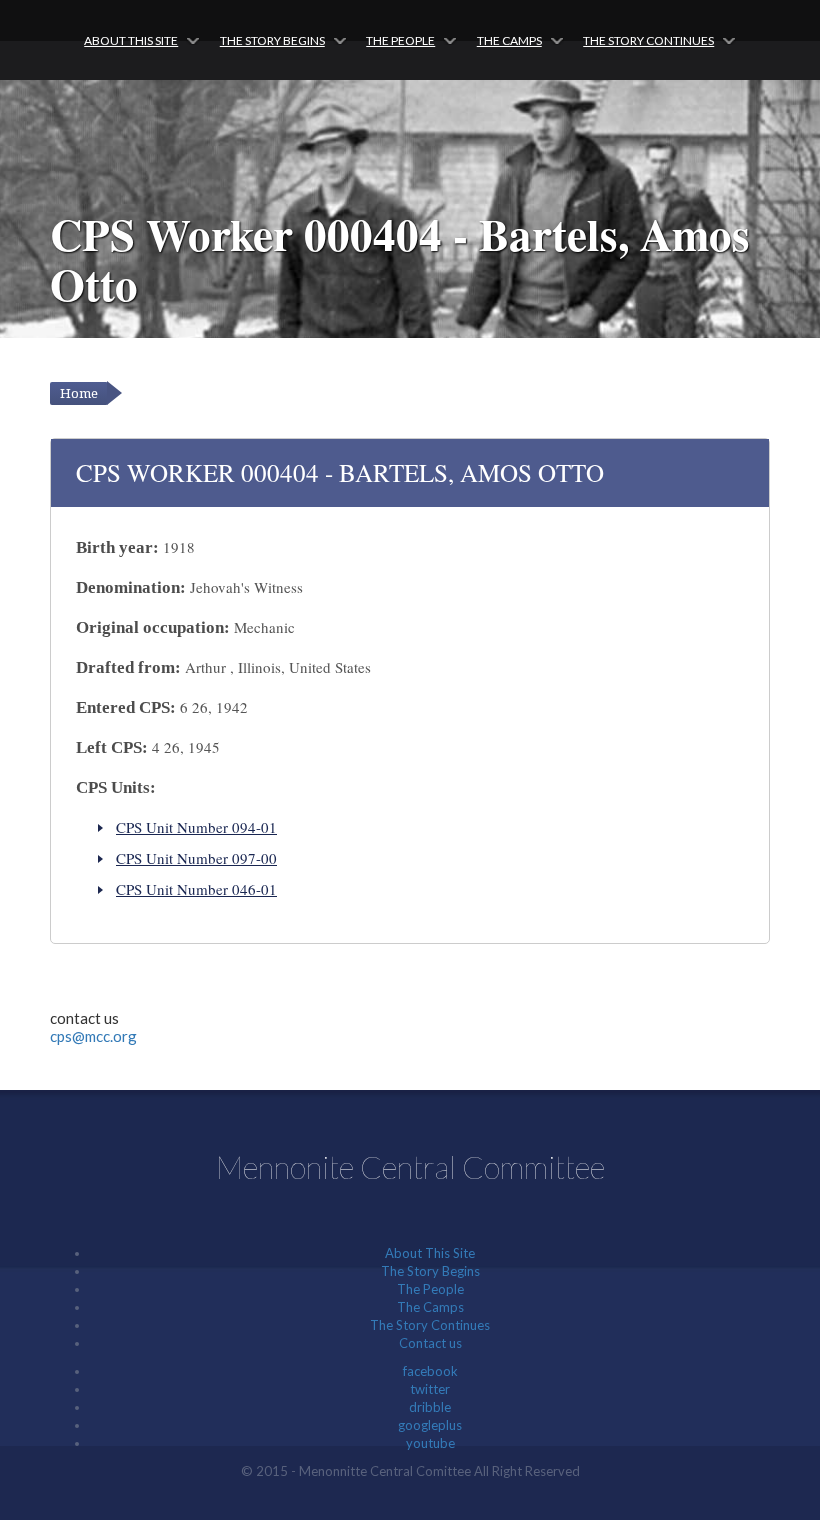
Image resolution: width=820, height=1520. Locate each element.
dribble (430, 1407)
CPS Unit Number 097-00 (196, 858)
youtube (430, 1443)
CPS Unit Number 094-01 (196, 827)
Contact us (430, 1343)
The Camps (509, 40)
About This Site (131, 40)
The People (400, 40)
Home (79, 393)
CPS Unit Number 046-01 (196, 889)
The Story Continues (648, 40)
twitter (430, 1389)
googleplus (430, 1425)
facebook (430, 1371)
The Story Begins (272, 40)
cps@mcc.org (93, 1036)
